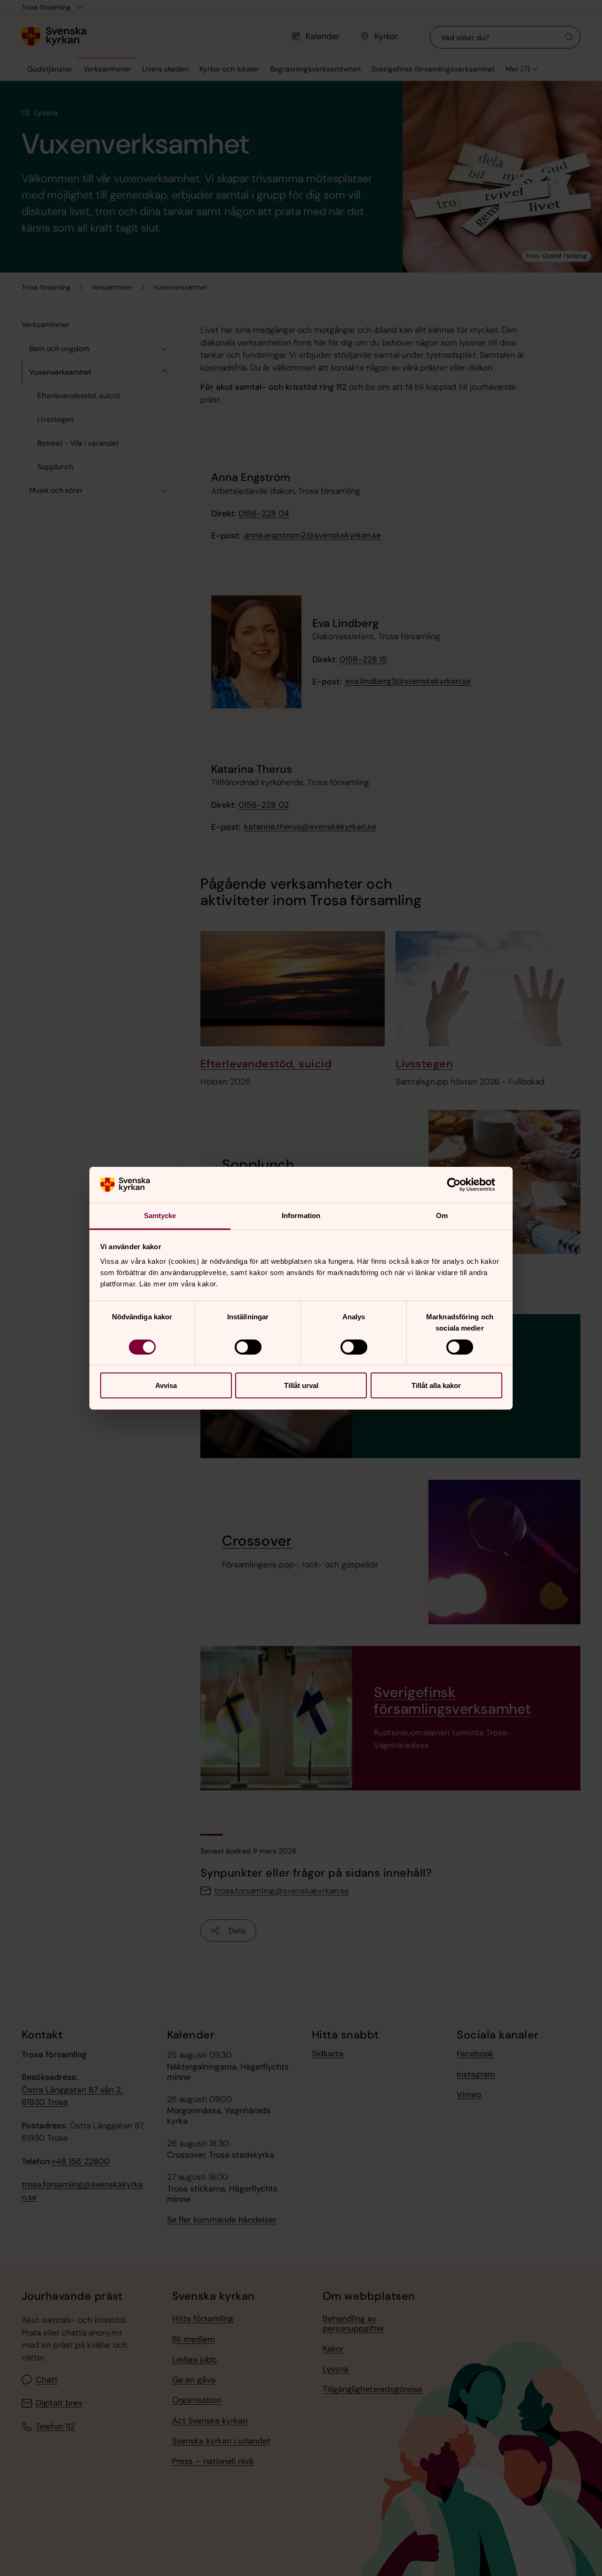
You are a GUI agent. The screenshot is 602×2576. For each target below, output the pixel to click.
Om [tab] (442, 1216)
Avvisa (166, 1385)
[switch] (248, 1347)
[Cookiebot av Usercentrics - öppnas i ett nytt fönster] (461, 1185)
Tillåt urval (301, 1385)
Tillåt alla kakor (436, 1385)
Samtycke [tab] (160, 1216)
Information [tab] (301, 1216)
